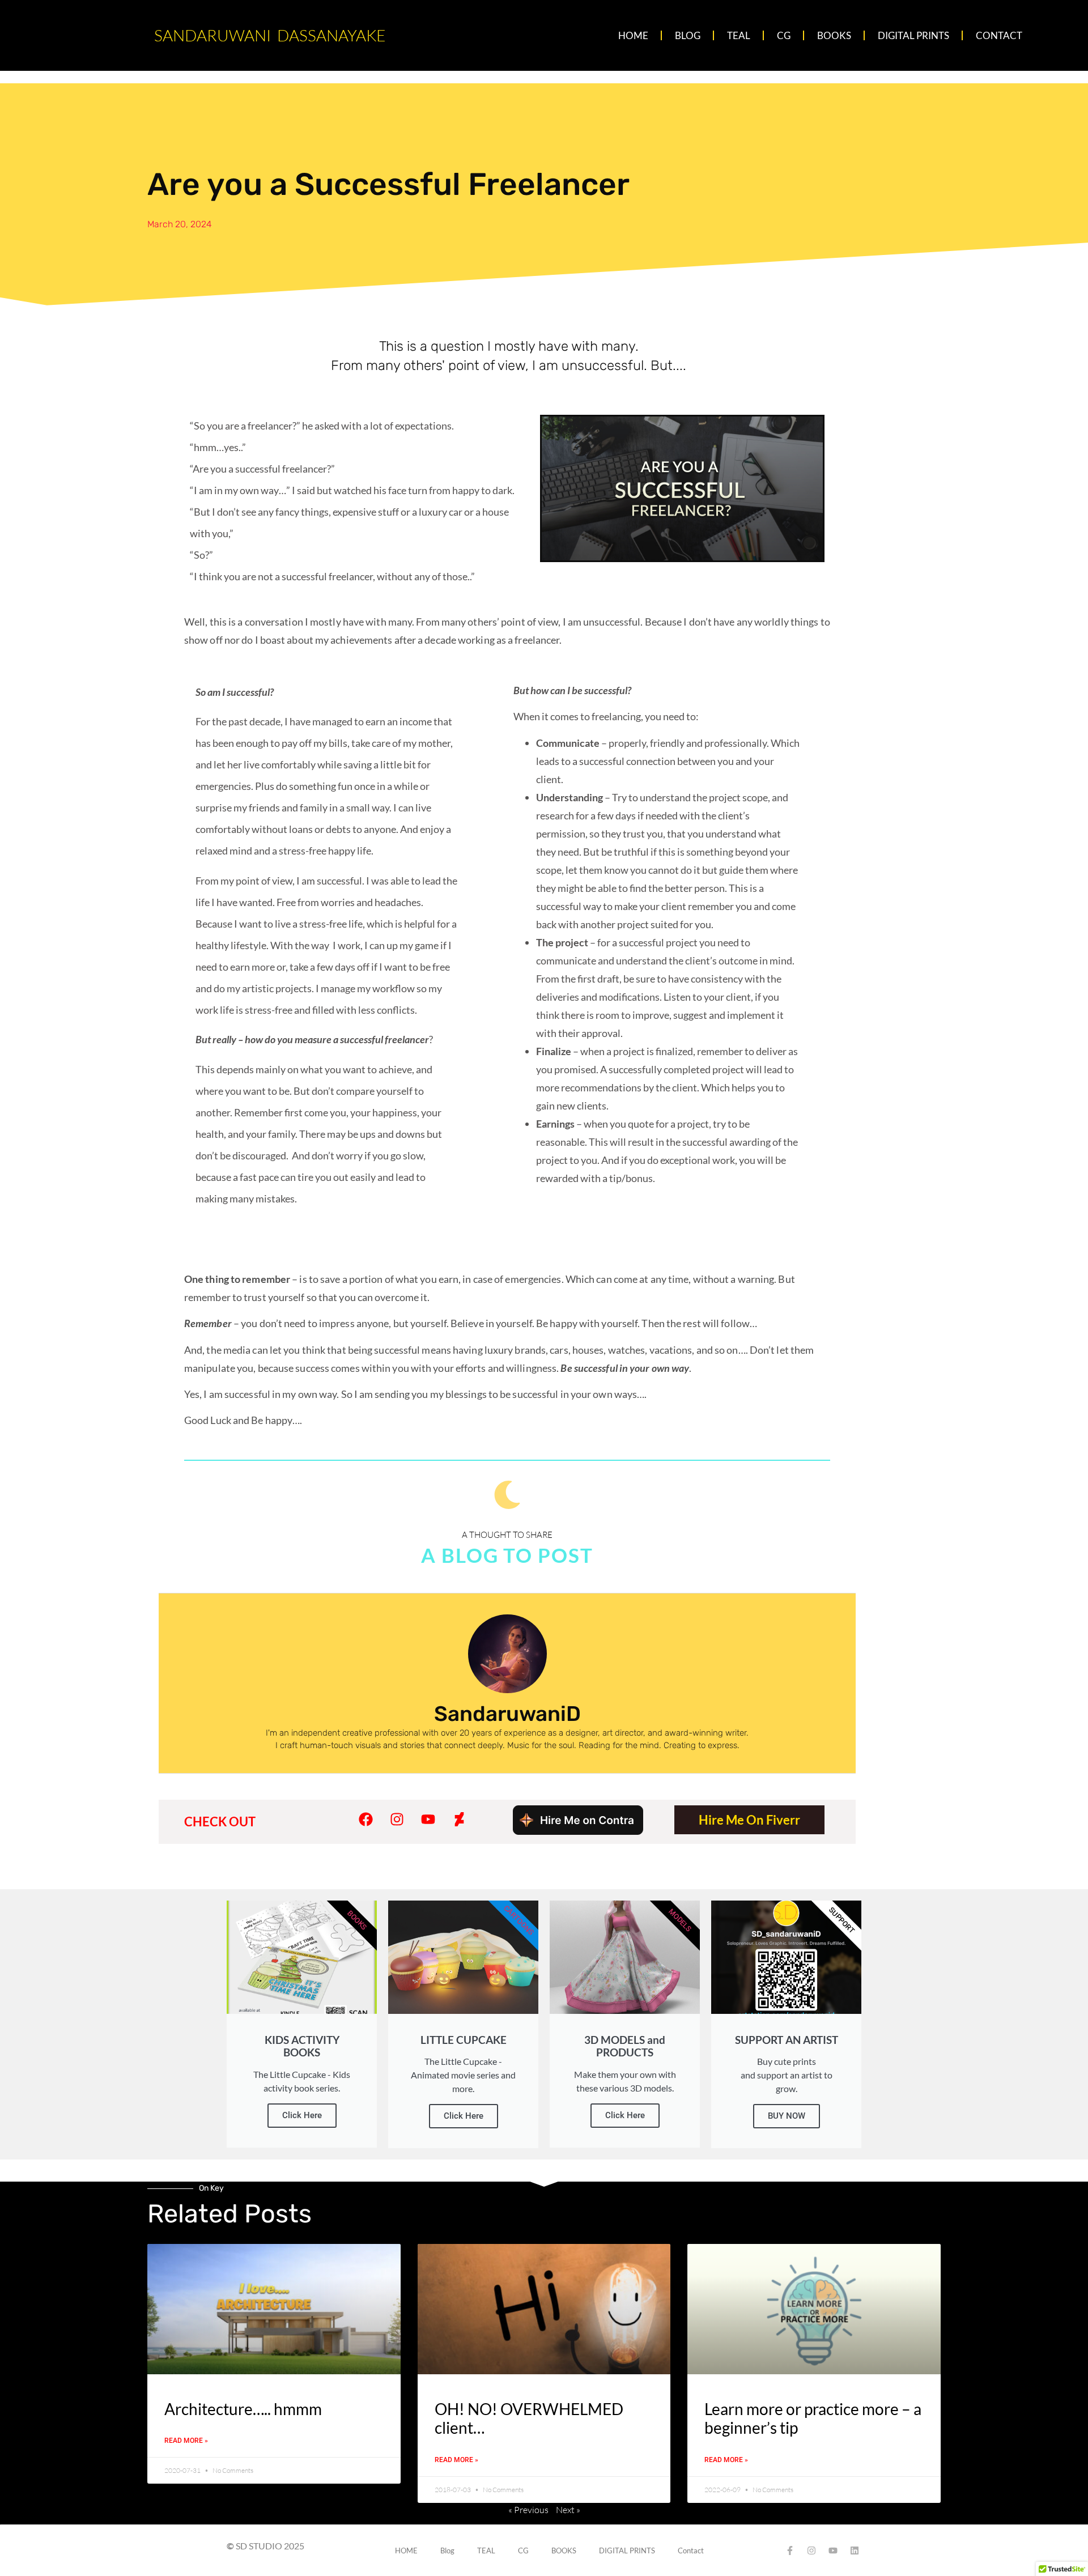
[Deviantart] (459, 1820)
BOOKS (834, 35)
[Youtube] (428, 1820)
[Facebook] (365, 1820)
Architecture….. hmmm (243, 2409)
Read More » (186, 2441)
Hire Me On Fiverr (749, 1820)
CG (784, 35)
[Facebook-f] (790, 2551)
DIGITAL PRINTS (913, 35)
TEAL (739, 35)
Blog (688, 35)
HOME (633, 35)
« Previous (528, 2510)
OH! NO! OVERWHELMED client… (529, 2418)
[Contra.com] (578, 1831)
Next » (568, 2510)
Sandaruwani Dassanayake (270, 35)
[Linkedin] (855, 2551)
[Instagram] (397, 1820)
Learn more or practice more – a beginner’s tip (813, 2418)
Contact (999, 35)
